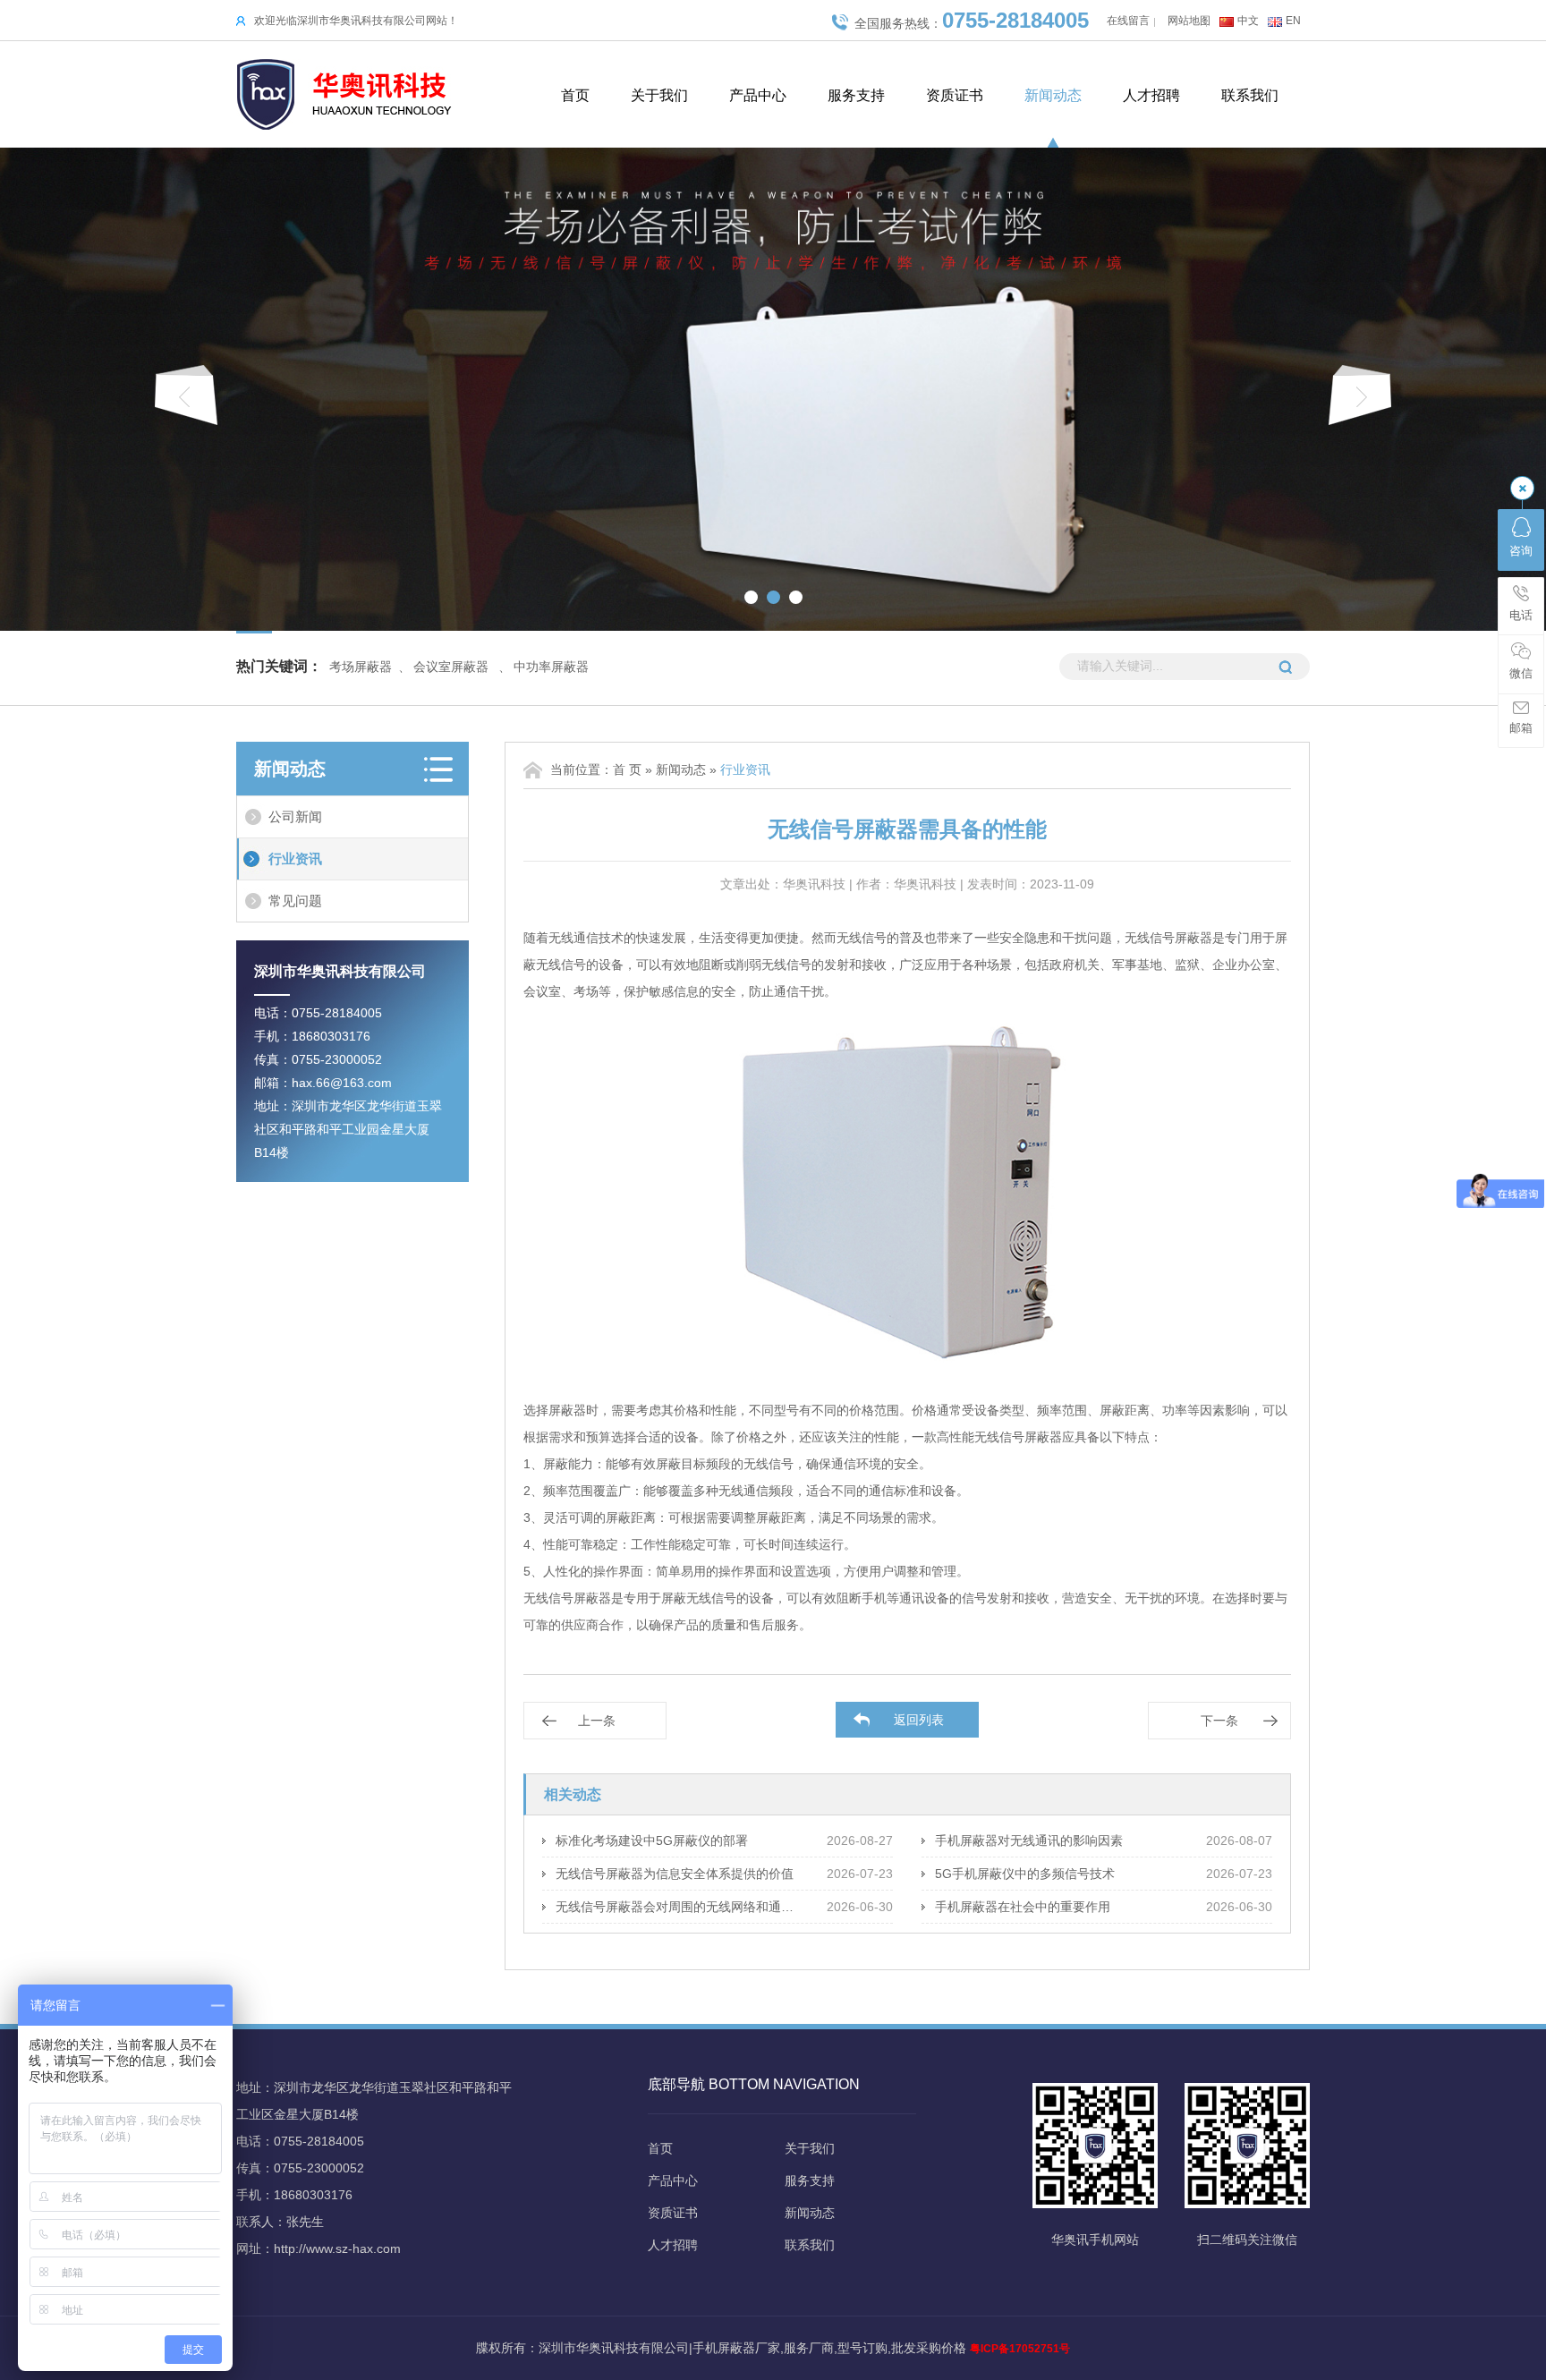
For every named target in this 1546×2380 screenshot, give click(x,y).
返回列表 (919, 1720)
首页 (575, 95)
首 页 (627, 769)
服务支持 (856, 95)
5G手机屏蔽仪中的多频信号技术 (1025, 1874)
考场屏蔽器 (361, 667)
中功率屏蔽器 (551, 667)
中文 (1248, 21)
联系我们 (1250, 95)
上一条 (597, 1721)
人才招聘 (1151, 95)
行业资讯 (295, 858)
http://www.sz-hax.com (337, 2248)
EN (1293, 21)
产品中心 (758, 95)
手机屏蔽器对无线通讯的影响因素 (1029, 1840)
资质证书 (955, 95)
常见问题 (295, 901)
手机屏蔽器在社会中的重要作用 (1023, 1907)
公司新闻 (295, 816)
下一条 (1219, 1721)
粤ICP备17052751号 (1020, 2349)
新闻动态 (1053, 95)
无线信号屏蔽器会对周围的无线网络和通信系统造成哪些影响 (679, 1907)
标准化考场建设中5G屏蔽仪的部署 (652, 1840)
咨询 (1521, 551)
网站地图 (1189, 21)
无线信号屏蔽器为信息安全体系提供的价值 (675, 1874)
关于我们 (659, 95)
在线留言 (1128, 21)
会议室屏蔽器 (451, 667)
